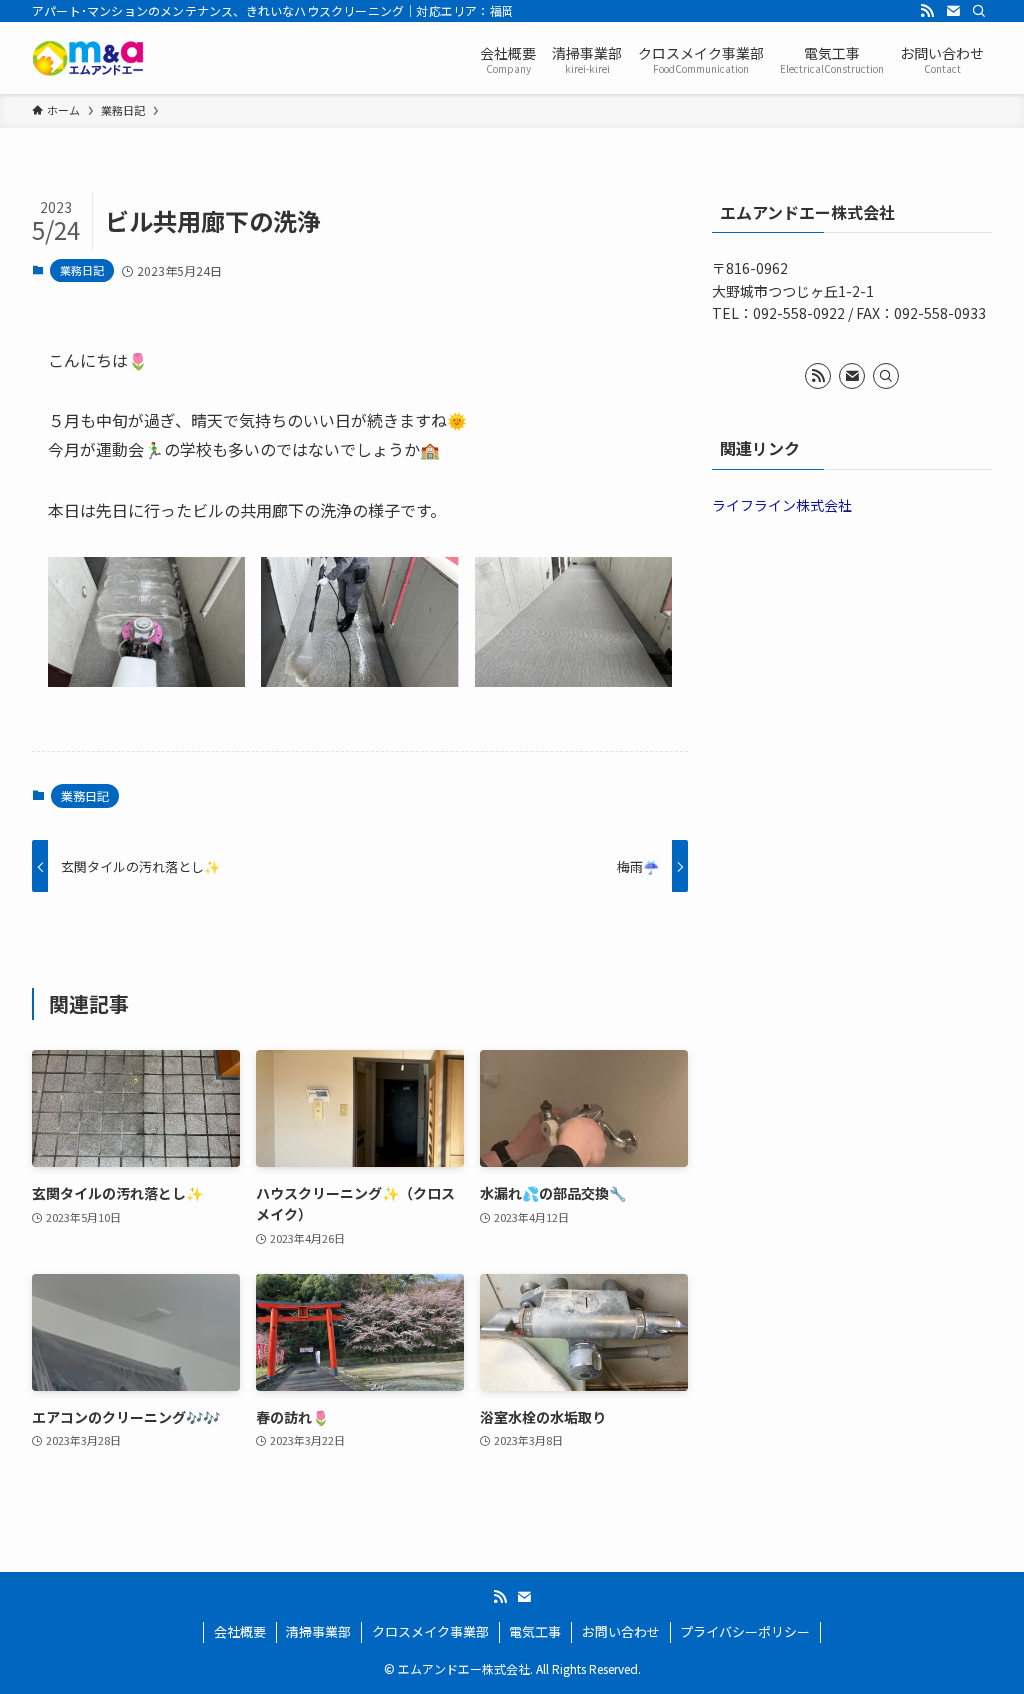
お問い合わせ (621, 1631)
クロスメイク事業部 (430, 1631)
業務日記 (82, 270)
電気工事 (535, 1631)
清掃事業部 (318, 1631)
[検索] (979, 11)
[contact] (953, 11)
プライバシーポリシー (745, 1631)
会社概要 (240, 1631)
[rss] (927, 11)
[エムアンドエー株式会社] (88, 58)
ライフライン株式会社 (782, 505)
